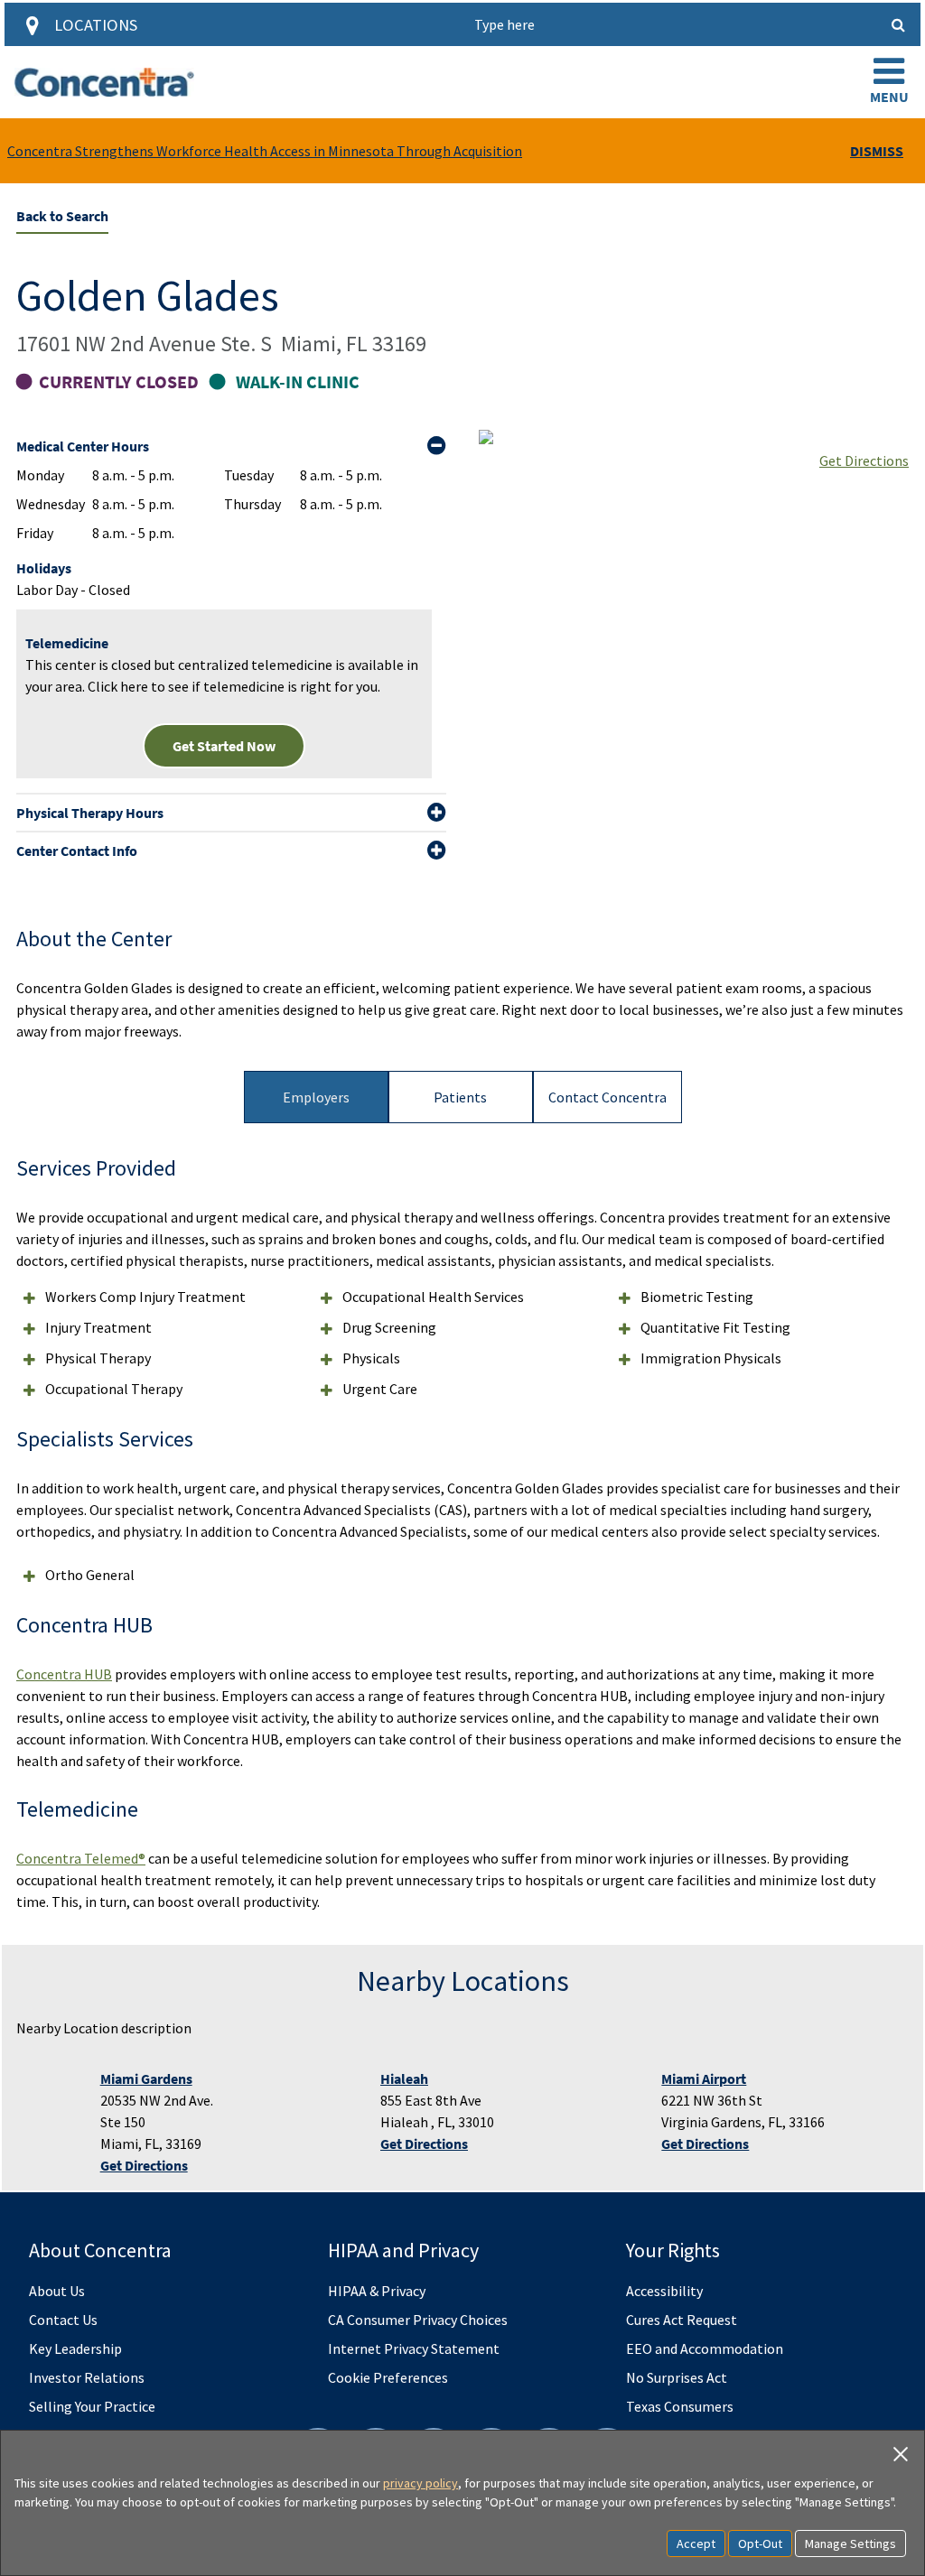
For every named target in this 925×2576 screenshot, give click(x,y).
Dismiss (877, 151)
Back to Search (62, 216)
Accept (696, 2543)
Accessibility (664, 2291)
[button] (889, 82)
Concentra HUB (64, 1674)
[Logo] (104, 82)
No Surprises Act (677, 2377)
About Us (57, 2291)
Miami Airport (704, 2078)
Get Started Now (224, 746)
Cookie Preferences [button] (388, 2377)
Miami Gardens (146, 2078)
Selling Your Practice (92, 2406)
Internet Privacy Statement (414, 2348)
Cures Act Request (682, 2320)
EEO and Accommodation (705, 2348)
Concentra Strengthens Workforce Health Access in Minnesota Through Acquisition (265, 151)
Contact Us (63, 2320)
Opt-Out (760, 2543)
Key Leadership (75, 2348)
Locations (96, 25)
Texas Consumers (680, 2406)
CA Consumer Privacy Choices (418, 2320)
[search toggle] (899, 24)
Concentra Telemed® (81, 1858)
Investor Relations (87, 2377)
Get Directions (864, 460)
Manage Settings (850, 2543)
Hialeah (404, 2078)
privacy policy (420, 2483)
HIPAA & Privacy (377, 2291)
